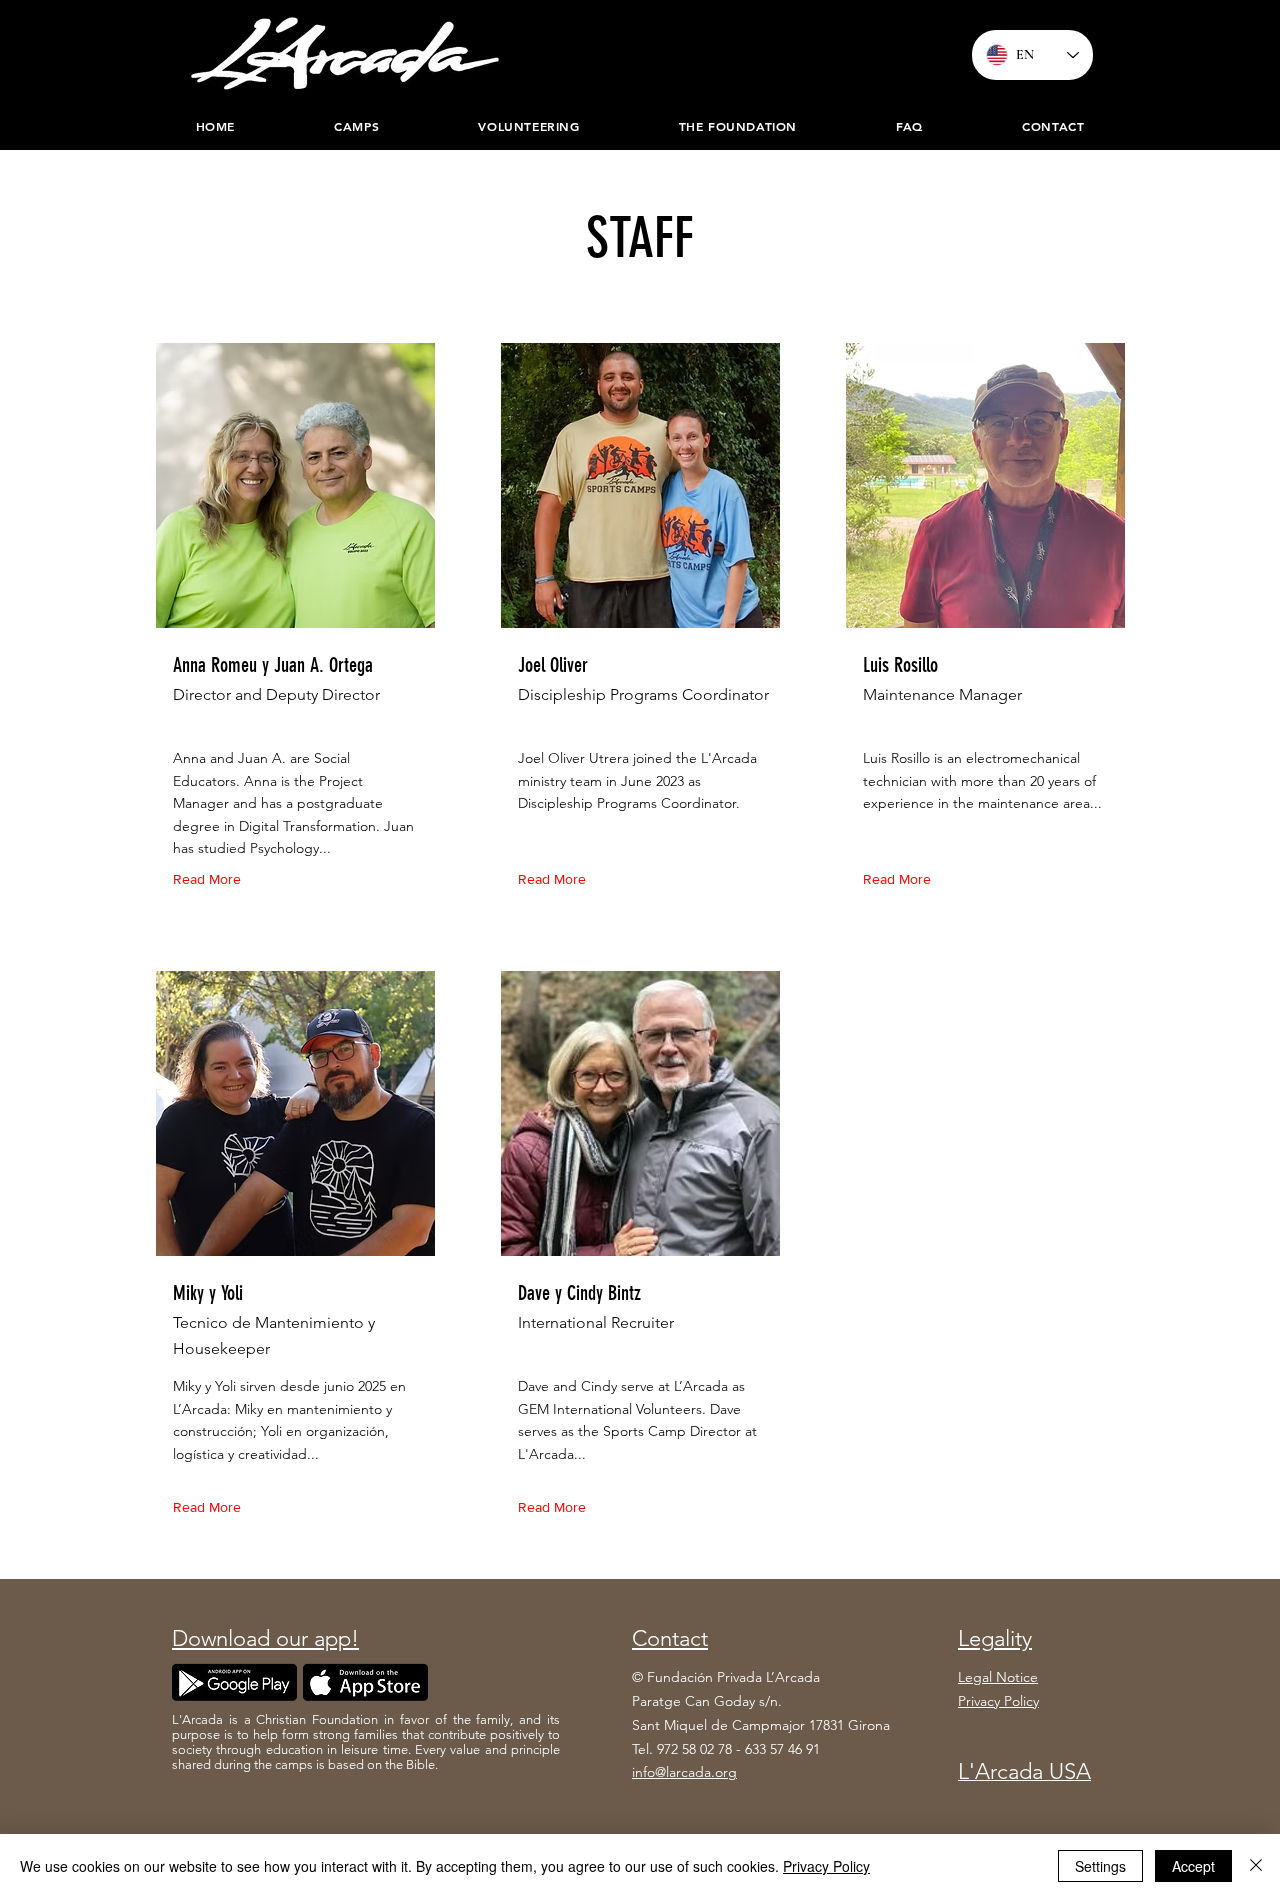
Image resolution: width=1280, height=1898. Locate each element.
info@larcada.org (684, 1772)
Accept (1193, 1866)
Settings (1100, 1866)
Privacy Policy (826, 1866)
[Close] (1256, 1866)
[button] (738, 126)
